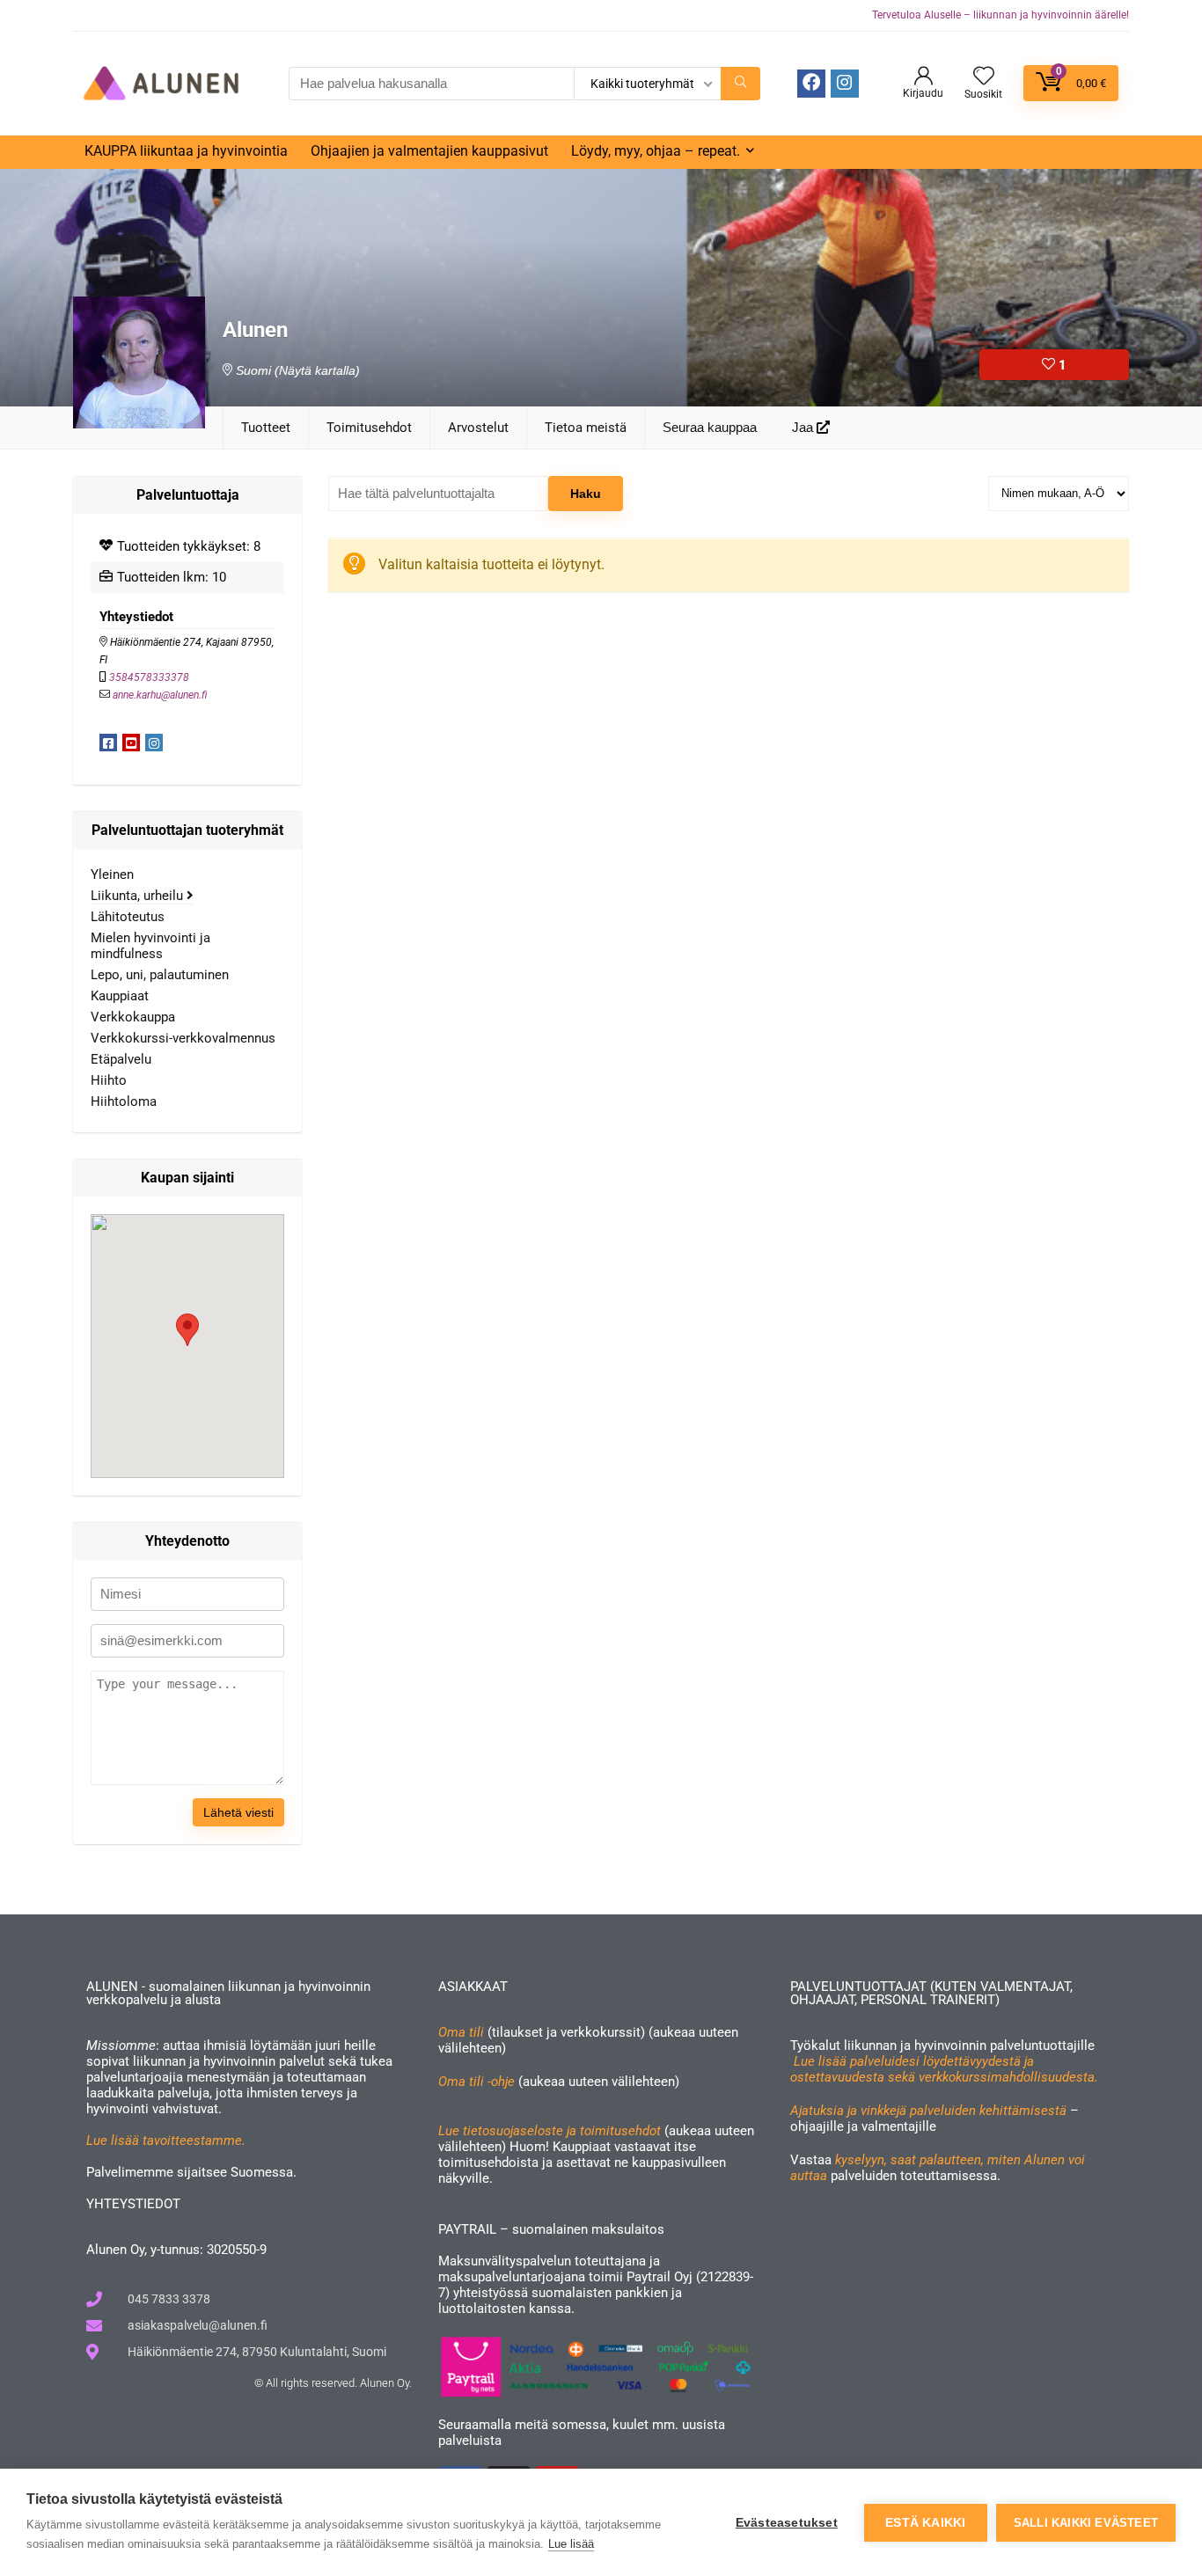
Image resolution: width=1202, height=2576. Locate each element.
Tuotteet (266, 428)
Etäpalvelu (121, 1059)
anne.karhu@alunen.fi (160, 695)
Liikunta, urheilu (139, 896)
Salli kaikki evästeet (1086, 2523)
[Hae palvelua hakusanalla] (740, 84)
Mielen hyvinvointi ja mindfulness (150, 946)
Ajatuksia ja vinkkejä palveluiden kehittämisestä (928, 2111)
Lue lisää (571, 2544)
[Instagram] (154, 743)
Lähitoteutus (128, 917)
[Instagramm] (845, 84)
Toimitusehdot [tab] (369, 428)
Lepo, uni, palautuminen (160, 975)
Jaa (804, 427)
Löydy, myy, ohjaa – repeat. (656, 151)
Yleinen (112, 875)
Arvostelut (478, 428)
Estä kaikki (925, 2523)
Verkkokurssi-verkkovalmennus (183, 1038)
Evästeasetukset (787, 2523)
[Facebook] (811, 84)
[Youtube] (131, 743)
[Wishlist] (984, 77)
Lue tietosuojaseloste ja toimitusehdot (551, 2131)
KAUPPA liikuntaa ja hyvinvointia (186, 151)
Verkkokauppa (133, 1017)
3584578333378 (149, 677)
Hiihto (109, 1080)
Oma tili (461, 2032)
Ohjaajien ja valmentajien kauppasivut (429, 151)
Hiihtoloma (124, 1101)
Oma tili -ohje (476, 2082)
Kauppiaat (120, 996)
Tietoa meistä (586, 428)
